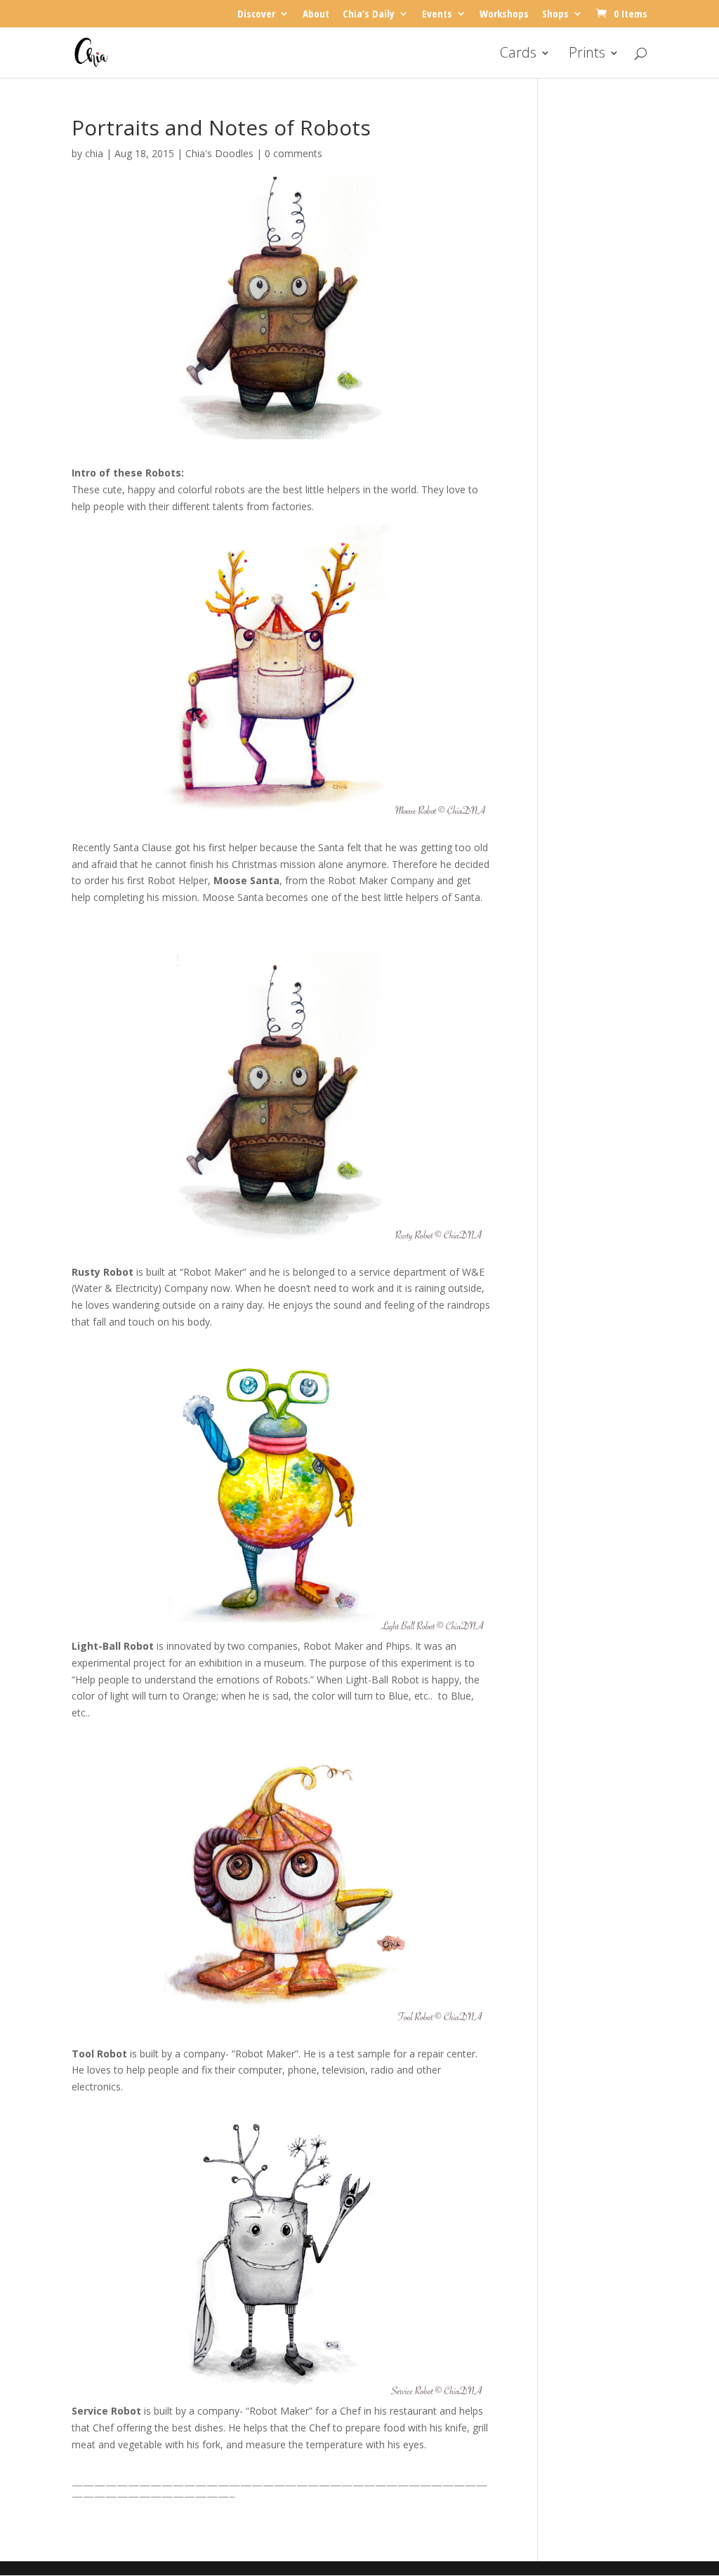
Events (437, 14)
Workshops (504, 14)
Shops (555, 14)
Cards (518, 55)
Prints (587, 55)
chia (94, 153)
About (316, 14)
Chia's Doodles (219, 153)
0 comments (293, 153)
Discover (256, 14)
